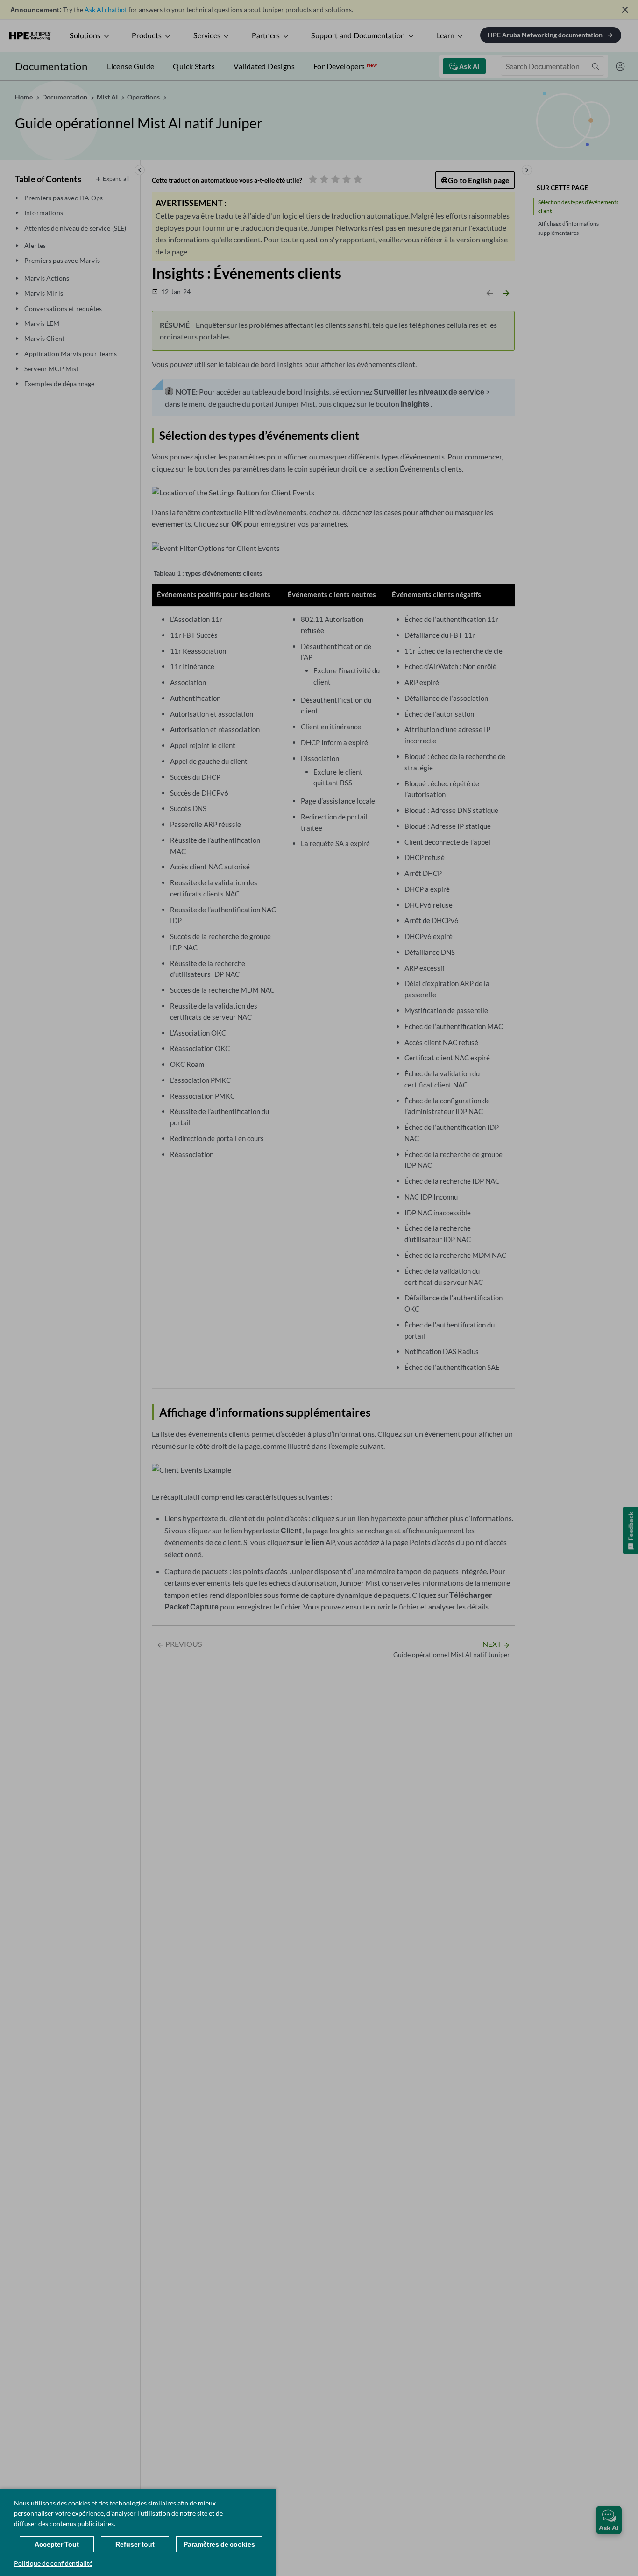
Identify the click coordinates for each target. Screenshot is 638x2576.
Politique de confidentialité (53, 2563)
